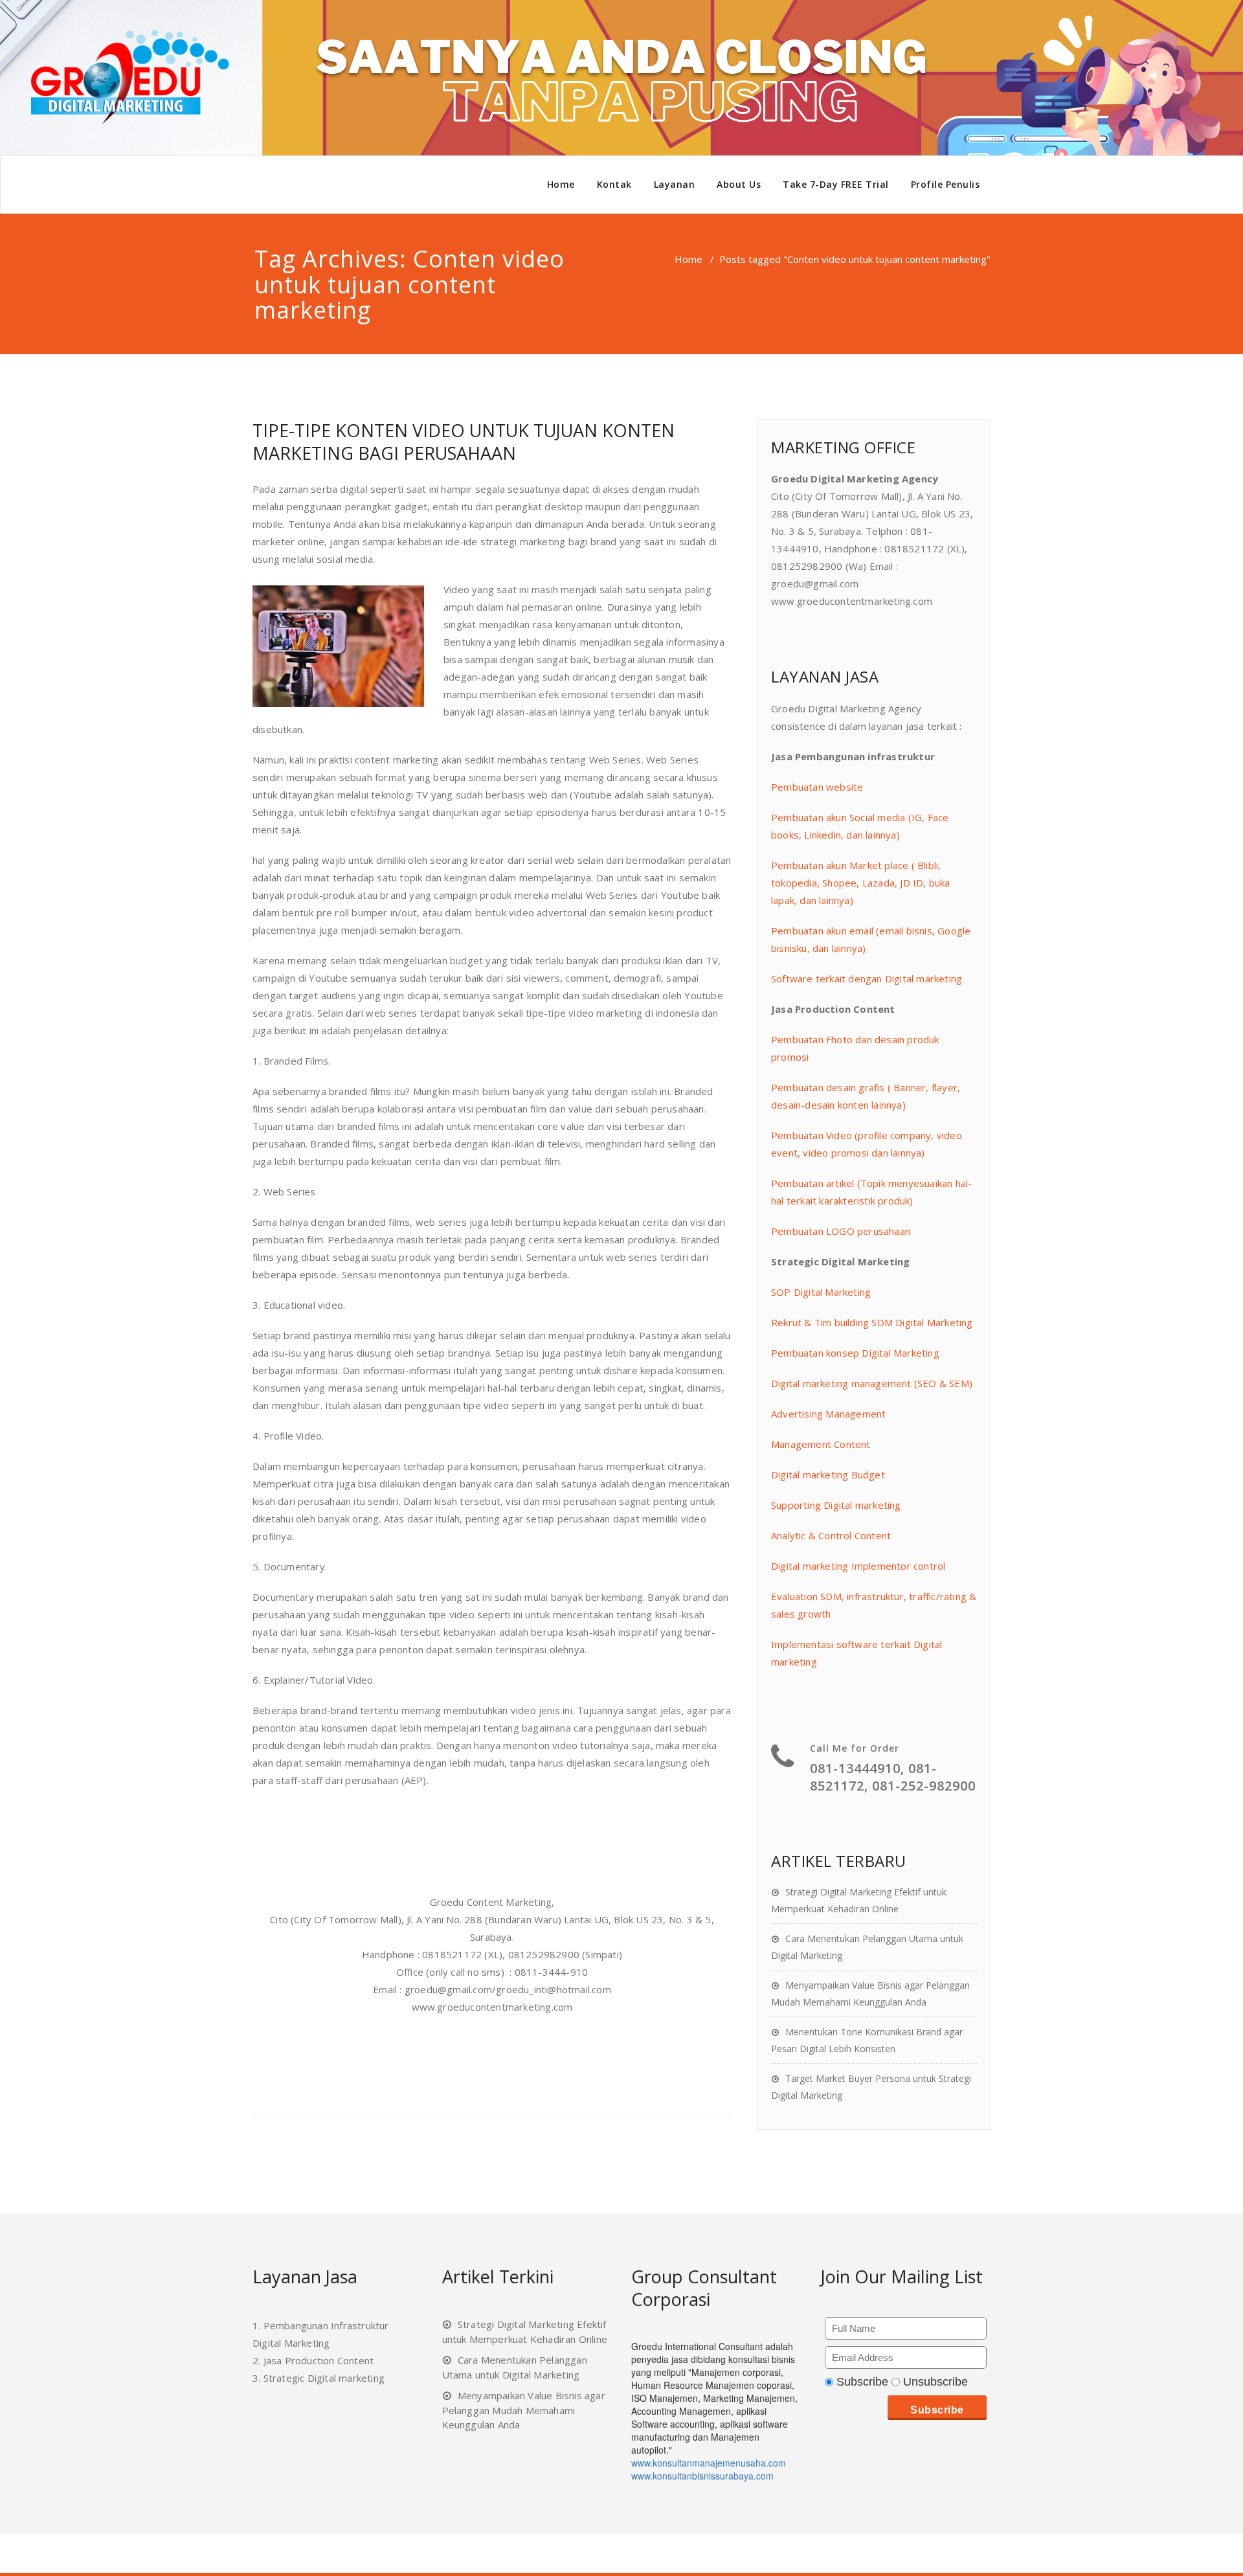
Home (561, 184)
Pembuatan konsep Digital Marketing (855, 1353)
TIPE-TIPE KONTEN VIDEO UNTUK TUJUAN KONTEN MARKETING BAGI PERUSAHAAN (464, 442)
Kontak (614, 184)
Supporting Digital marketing (836, 1505)
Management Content (821, 1444)
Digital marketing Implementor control (858, 1566)
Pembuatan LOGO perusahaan (841, 1231)
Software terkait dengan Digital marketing (867, 978)
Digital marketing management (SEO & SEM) (872, 1383)
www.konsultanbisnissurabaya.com (702, 2476)
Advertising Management (828, 1414)
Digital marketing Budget (828, 1474)
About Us (739, 184)
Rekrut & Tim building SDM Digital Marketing (872, 1322)
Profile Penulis (946, 184)
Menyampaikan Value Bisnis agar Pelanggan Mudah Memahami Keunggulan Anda (524, 2410)
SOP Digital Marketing (821, 1292)
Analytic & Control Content (831, 1535)
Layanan (675, 184)
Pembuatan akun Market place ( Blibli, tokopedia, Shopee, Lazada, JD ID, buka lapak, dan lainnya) (861, 883)
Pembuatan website (817, 787)
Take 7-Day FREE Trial (836, 184)
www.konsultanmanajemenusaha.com (709, 2463)
